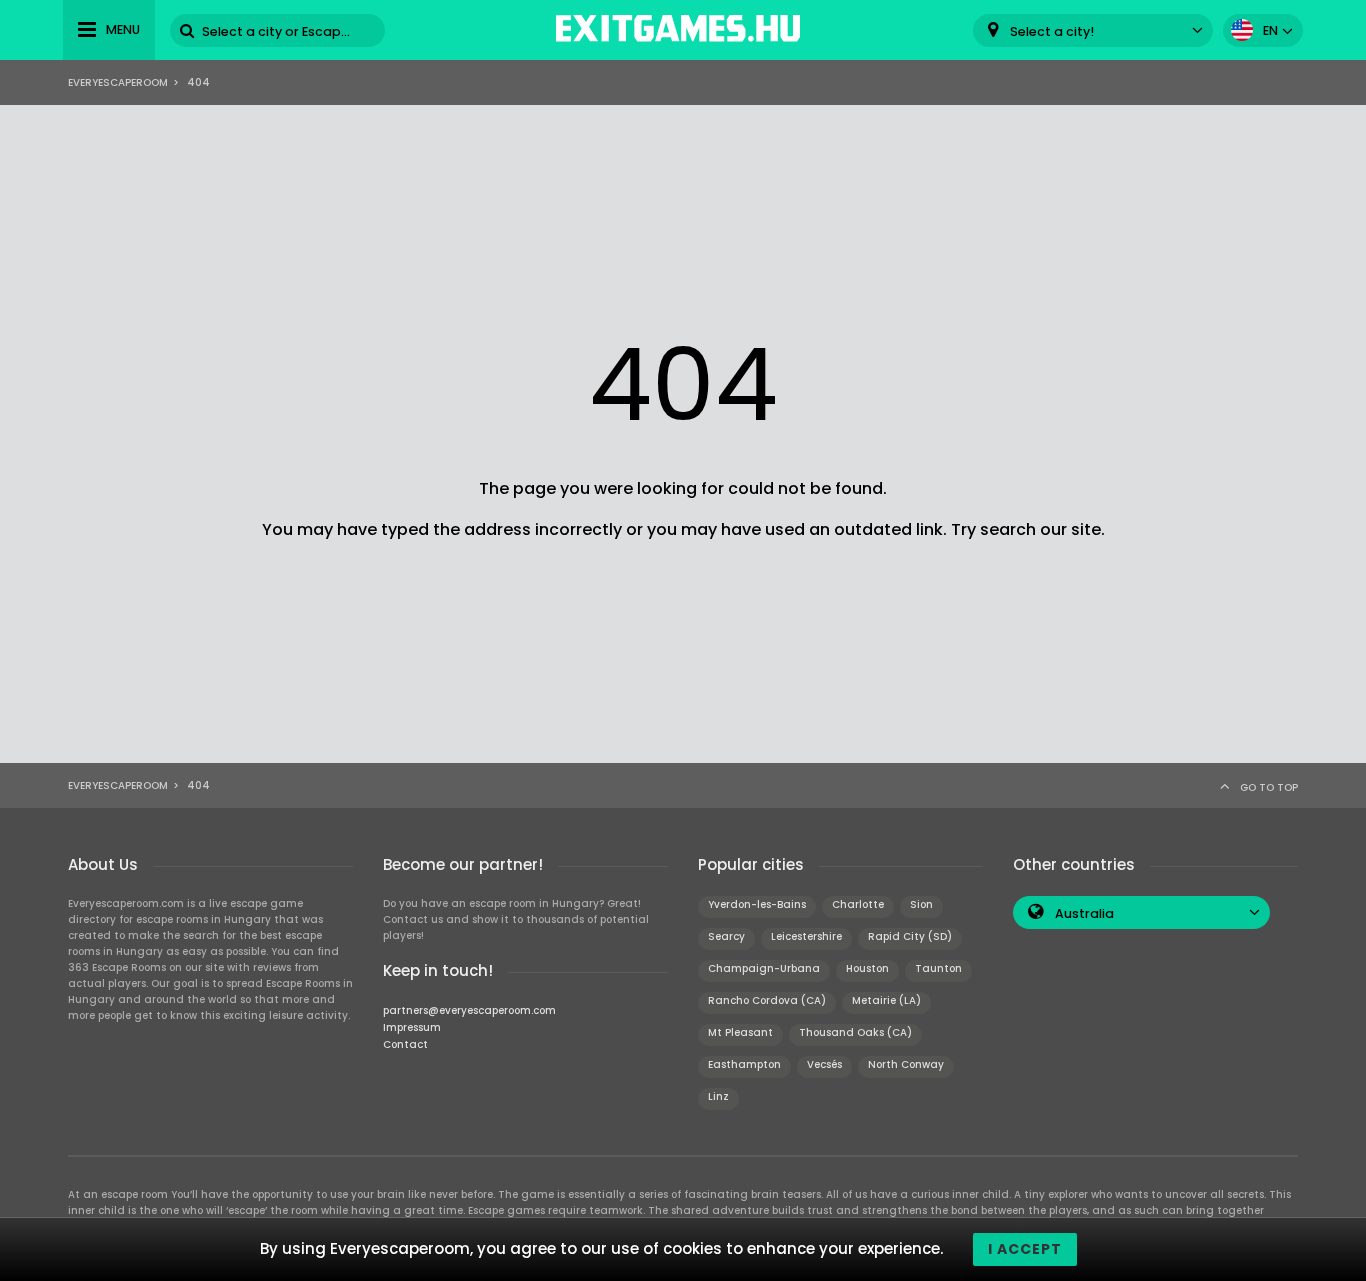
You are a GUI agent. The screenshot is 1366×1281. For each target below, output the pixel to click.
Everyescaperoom (118, 82)
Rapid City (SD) (910, 936)
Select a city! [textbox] (1052, 31)
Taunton (938, 968)
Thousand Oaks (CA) (855, 1032)
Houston (867, 968)
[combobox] (1093, 30)
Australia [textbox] (1084, 913)
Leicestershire (806, 936)
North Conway (906, 1064)
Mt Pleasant (740, 1032)
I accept (1025, 1249)
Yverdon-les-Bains (757, 904)
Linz (718, 1096)
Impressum (412, 1027)
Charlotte (858, 904)
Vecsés (824, 1064)
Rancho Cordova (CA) (767, 1000)
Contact (405, 1044)
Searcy (726, 936)
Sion (921, 904)
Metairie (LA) (886, 1000)
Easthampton (744, 1064)
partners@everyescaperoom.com (469, 1010)
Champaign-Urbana (764, 968)
